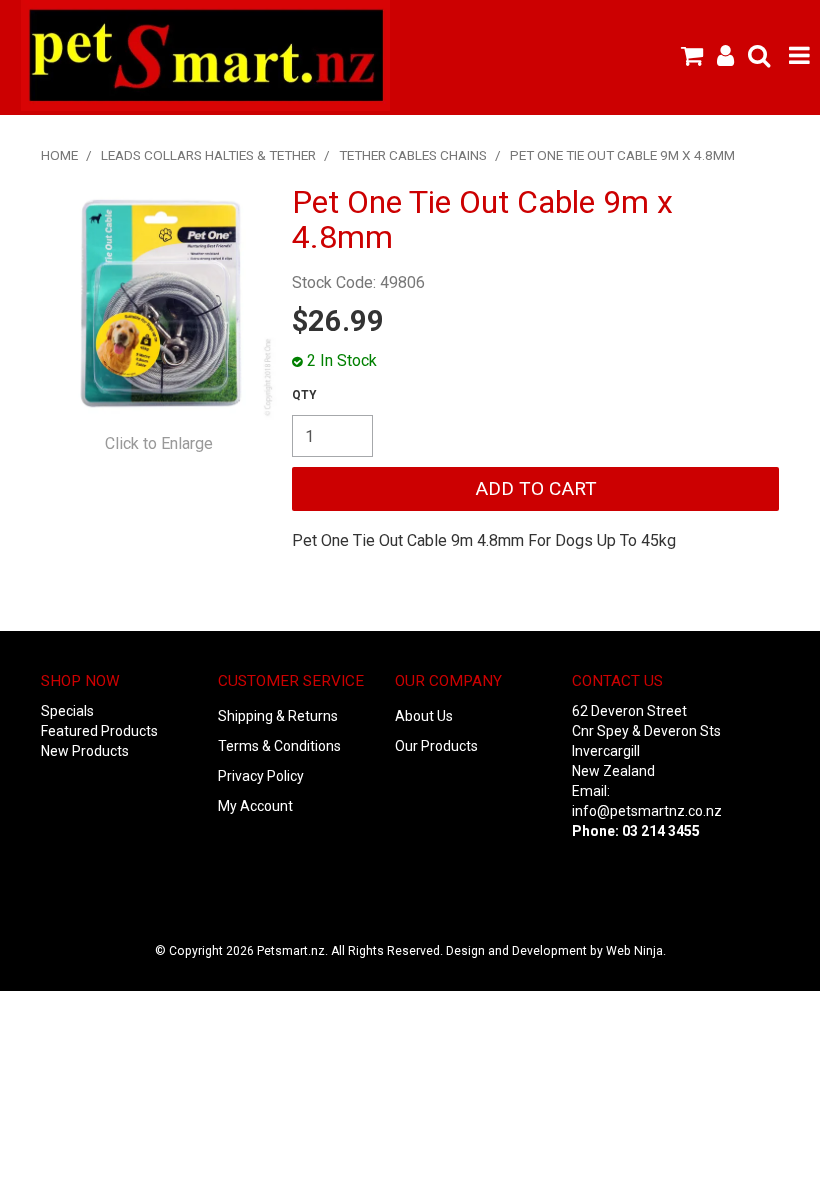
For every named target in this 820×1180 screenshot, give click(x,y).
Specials (67, 711)
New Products (85, 751)
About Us (424, 716)
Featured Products (99, 731)
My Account (255, 806)
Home (59, 155)
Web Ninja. (636, 951)
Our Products (436, 746)
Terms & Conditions (279, 746)
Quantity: (304, 395)
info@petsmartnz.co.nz (647, 811)
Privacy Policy (261, 776)
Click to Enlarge (159, 443)
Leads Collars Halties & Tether (208, 155)
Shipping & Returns (278, 716)
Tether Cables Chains (413, 155)
